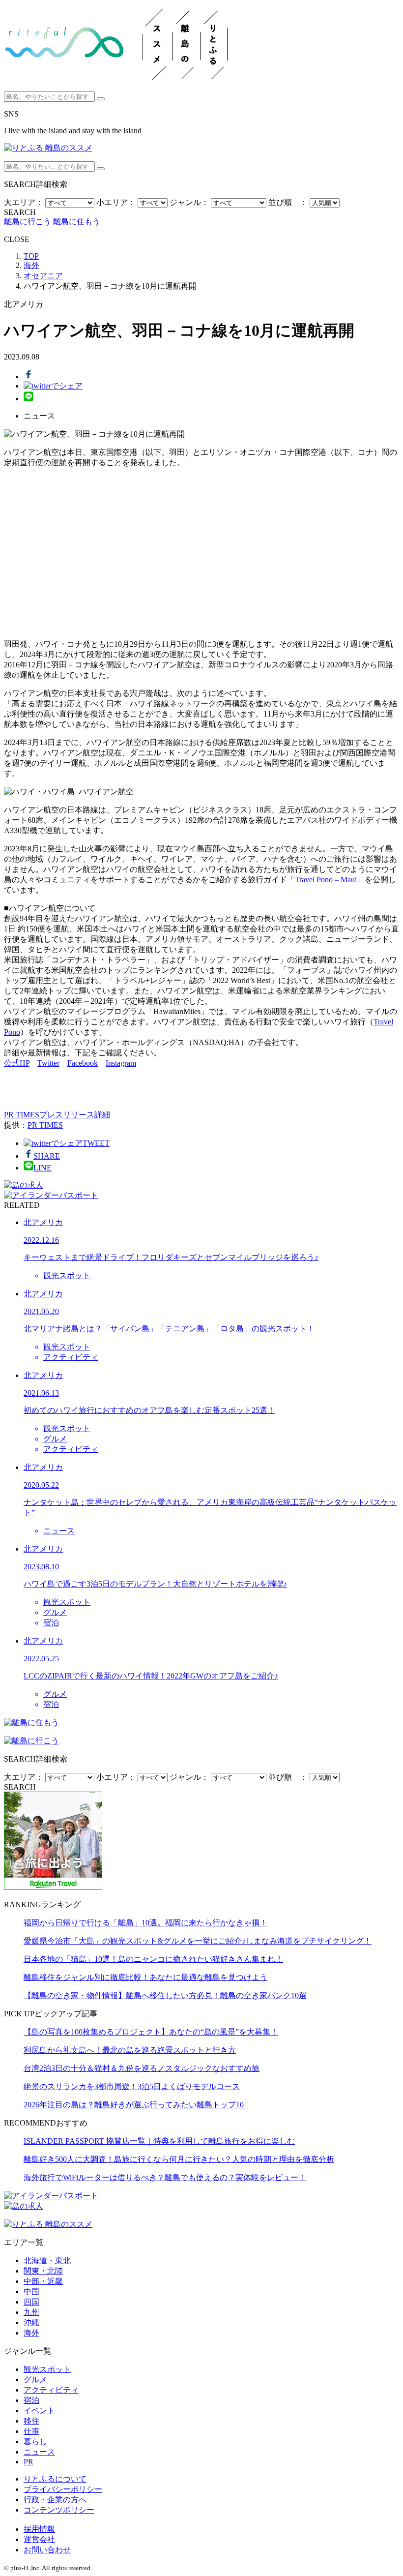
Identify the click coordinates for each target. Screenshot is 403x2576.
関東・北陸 (43, 2271)
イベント (39, 2411)
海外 (31, 2333)
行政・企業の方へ (55, 2500)
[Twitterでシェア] (53, 386)
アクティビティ (51, 2390)
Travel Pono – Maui (326, 880)
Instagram (121, 1063)
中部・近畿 (43, 2281)
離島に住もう (77, 222)
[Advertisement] (201, 554)
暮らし (35, 2441)
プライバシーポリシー (63, 2489)
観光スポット (47, 2369)
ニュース (39, 2452)
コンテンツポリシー (59, 2510)
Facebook (83, 1063)
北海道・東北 (47, 2261)
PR (29, 2462)
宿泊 (31, 2400)
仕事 (31, 2431)
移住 (31, 2421)
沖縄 (31, 2322)
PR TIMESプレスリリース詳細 (57, 1115)
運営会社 (39, 2539)
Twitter (48, 1063)
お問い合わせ (47, 2550)
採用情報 (39, 2529)
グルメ (35, 2380)
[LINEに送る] (29, 399)
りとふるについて (55, 2479)
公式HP (17, 1063)
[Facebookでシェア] (29, 376)
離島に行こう (28, 222)
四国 (31, 2302)
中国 (31, 2291)
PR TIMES (45, 1125)
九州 (31, 2312)
